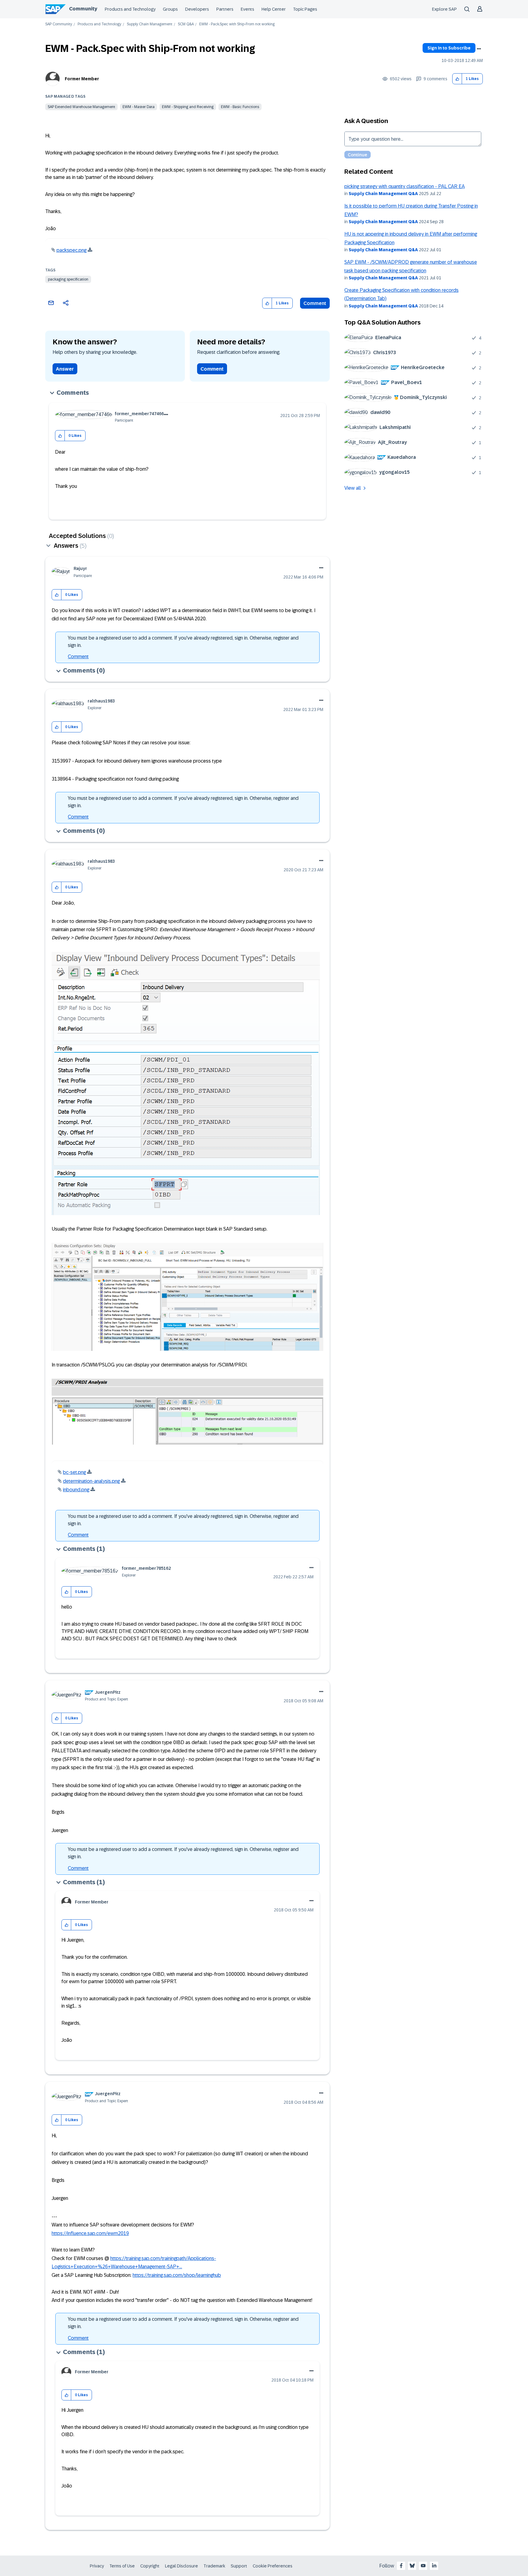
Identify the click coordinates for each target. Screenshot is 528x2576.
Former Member (82, 79)
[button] (457, 79)
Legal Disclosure (182, 2566)
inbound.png (76, 1490)
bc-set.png (74, 1472)
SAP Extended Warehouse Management (81, 107)
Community (83, 9)
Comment (315, 303)
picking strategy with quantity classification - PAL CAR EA (405, 186)
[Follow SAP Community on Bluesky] (412, 2566)
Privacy (97, 2566)
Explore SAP (444, 9)
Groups (170, 9)
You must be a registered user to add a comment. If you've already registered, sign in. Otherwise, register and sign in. (183, 642)
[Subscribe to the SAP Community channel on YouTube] (423, 2566)
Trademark (214, 2566)
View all (353, 488)
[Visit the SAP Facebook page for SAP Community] (401, 2566)
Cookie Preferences (273, 2566)
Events (248, 9)
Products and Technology (130, 9)
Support (239, 2566)
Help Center (274, 9)
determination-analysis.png (91, 1481)
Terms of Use (122, 2566)
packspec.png (71, 250)
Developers (197, 9)
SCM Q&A (186, 24)
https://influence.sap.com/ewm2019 (90, 2233)
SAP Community (59, 24)
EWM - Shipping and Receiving (188, 107)
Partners (225, 9)
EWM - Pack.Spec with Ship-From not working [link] (237, 24)
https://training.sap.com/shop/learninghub (177, 2275)
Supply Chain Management (150, 24)
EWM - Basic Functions (240, 107)
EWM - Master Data (139, 107)
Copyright (150, 2566)
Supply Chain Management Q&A (383, 194)
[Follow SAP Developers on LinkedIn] (434, 2566)
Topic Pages (305, 9)
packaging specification (68, 279)
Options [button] (479, 49)
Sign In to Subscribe (449, 48)
